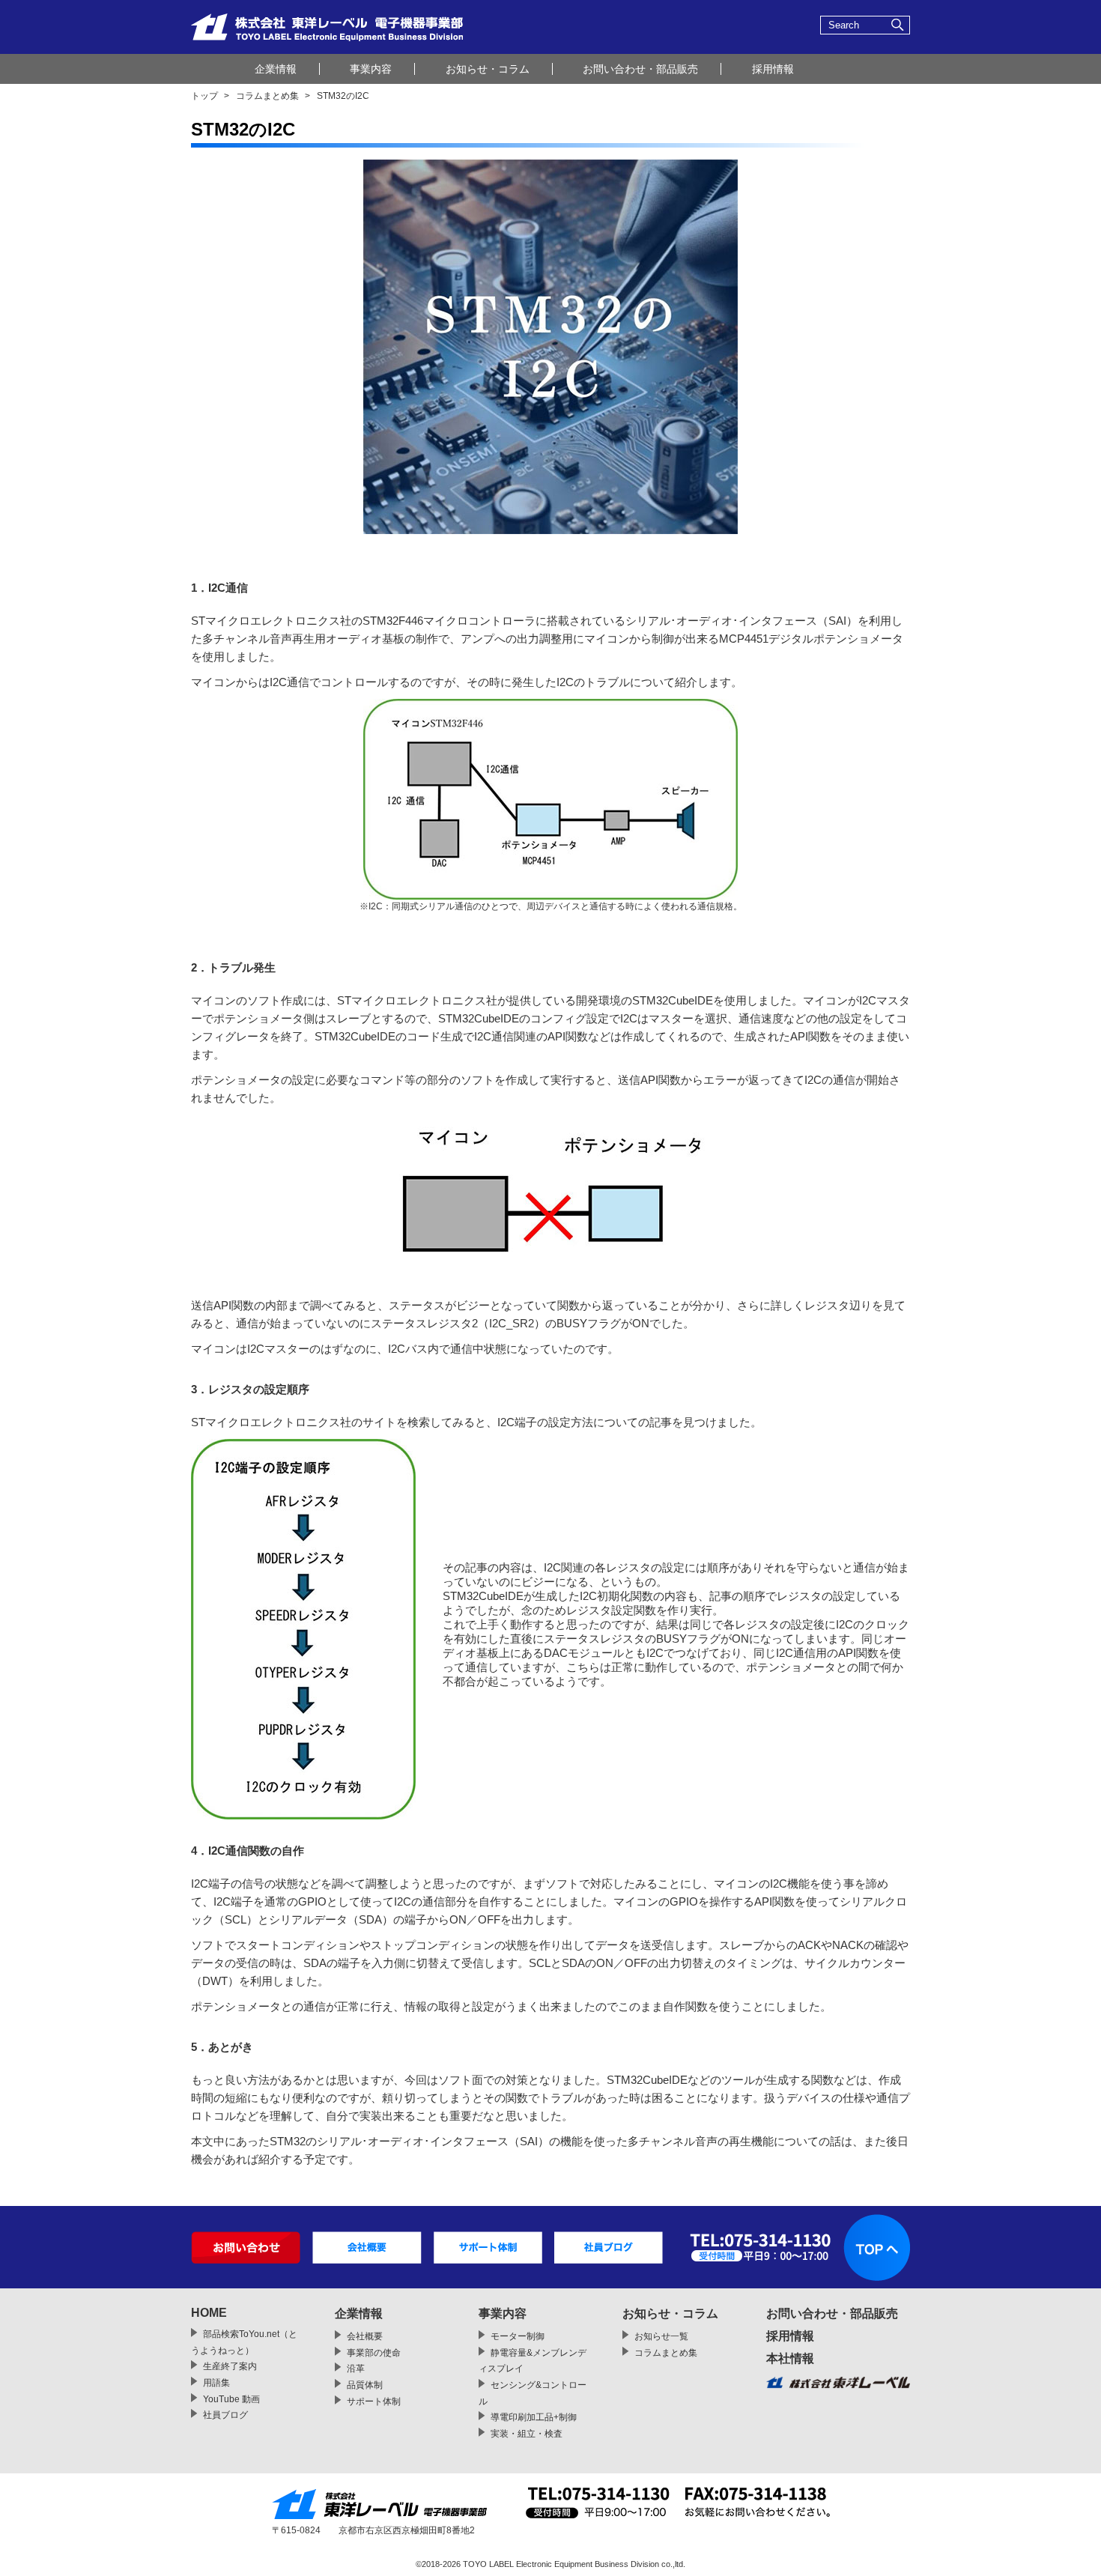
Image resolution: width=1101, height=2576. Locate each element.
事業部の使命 (374, 2353)
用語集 (216, 2383)
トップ (204, 96)
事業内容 (371, 69)
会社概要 (365, 2336)
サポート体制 (374, 2401)
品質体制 (365, 2385)
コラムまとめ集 (267, 96)
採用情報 (773, 69)
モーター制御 (518, 2336)
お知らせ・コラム (488, 69)
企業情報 (276, 69)
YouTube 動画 (231, 2399)
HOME (209, 2313)
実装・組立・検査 (527, 2434)
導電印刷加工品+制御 (534, 2417)
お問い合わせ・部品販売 (640, 69)
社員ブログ (225, 2415)
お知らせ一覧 (661, 2336)
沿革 (356, 2369)
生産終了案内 (230, 2366)
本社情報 (790, 2358)
